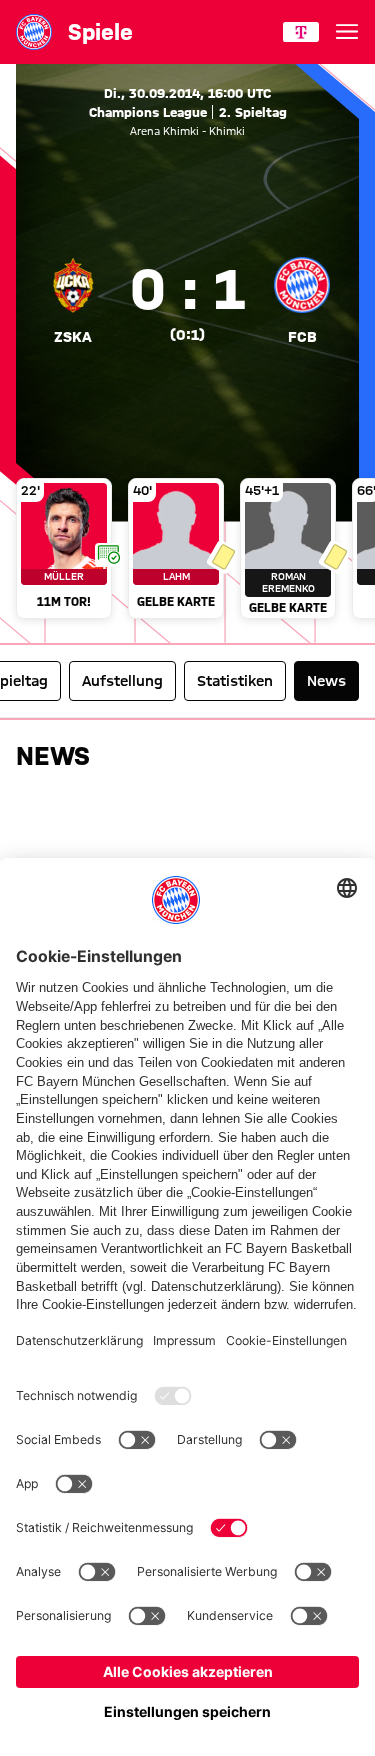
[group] (187, 550)
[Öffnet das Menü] (347, 32)
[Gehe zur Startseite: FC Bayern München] (34, 32)
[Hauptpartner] (301, 32)
